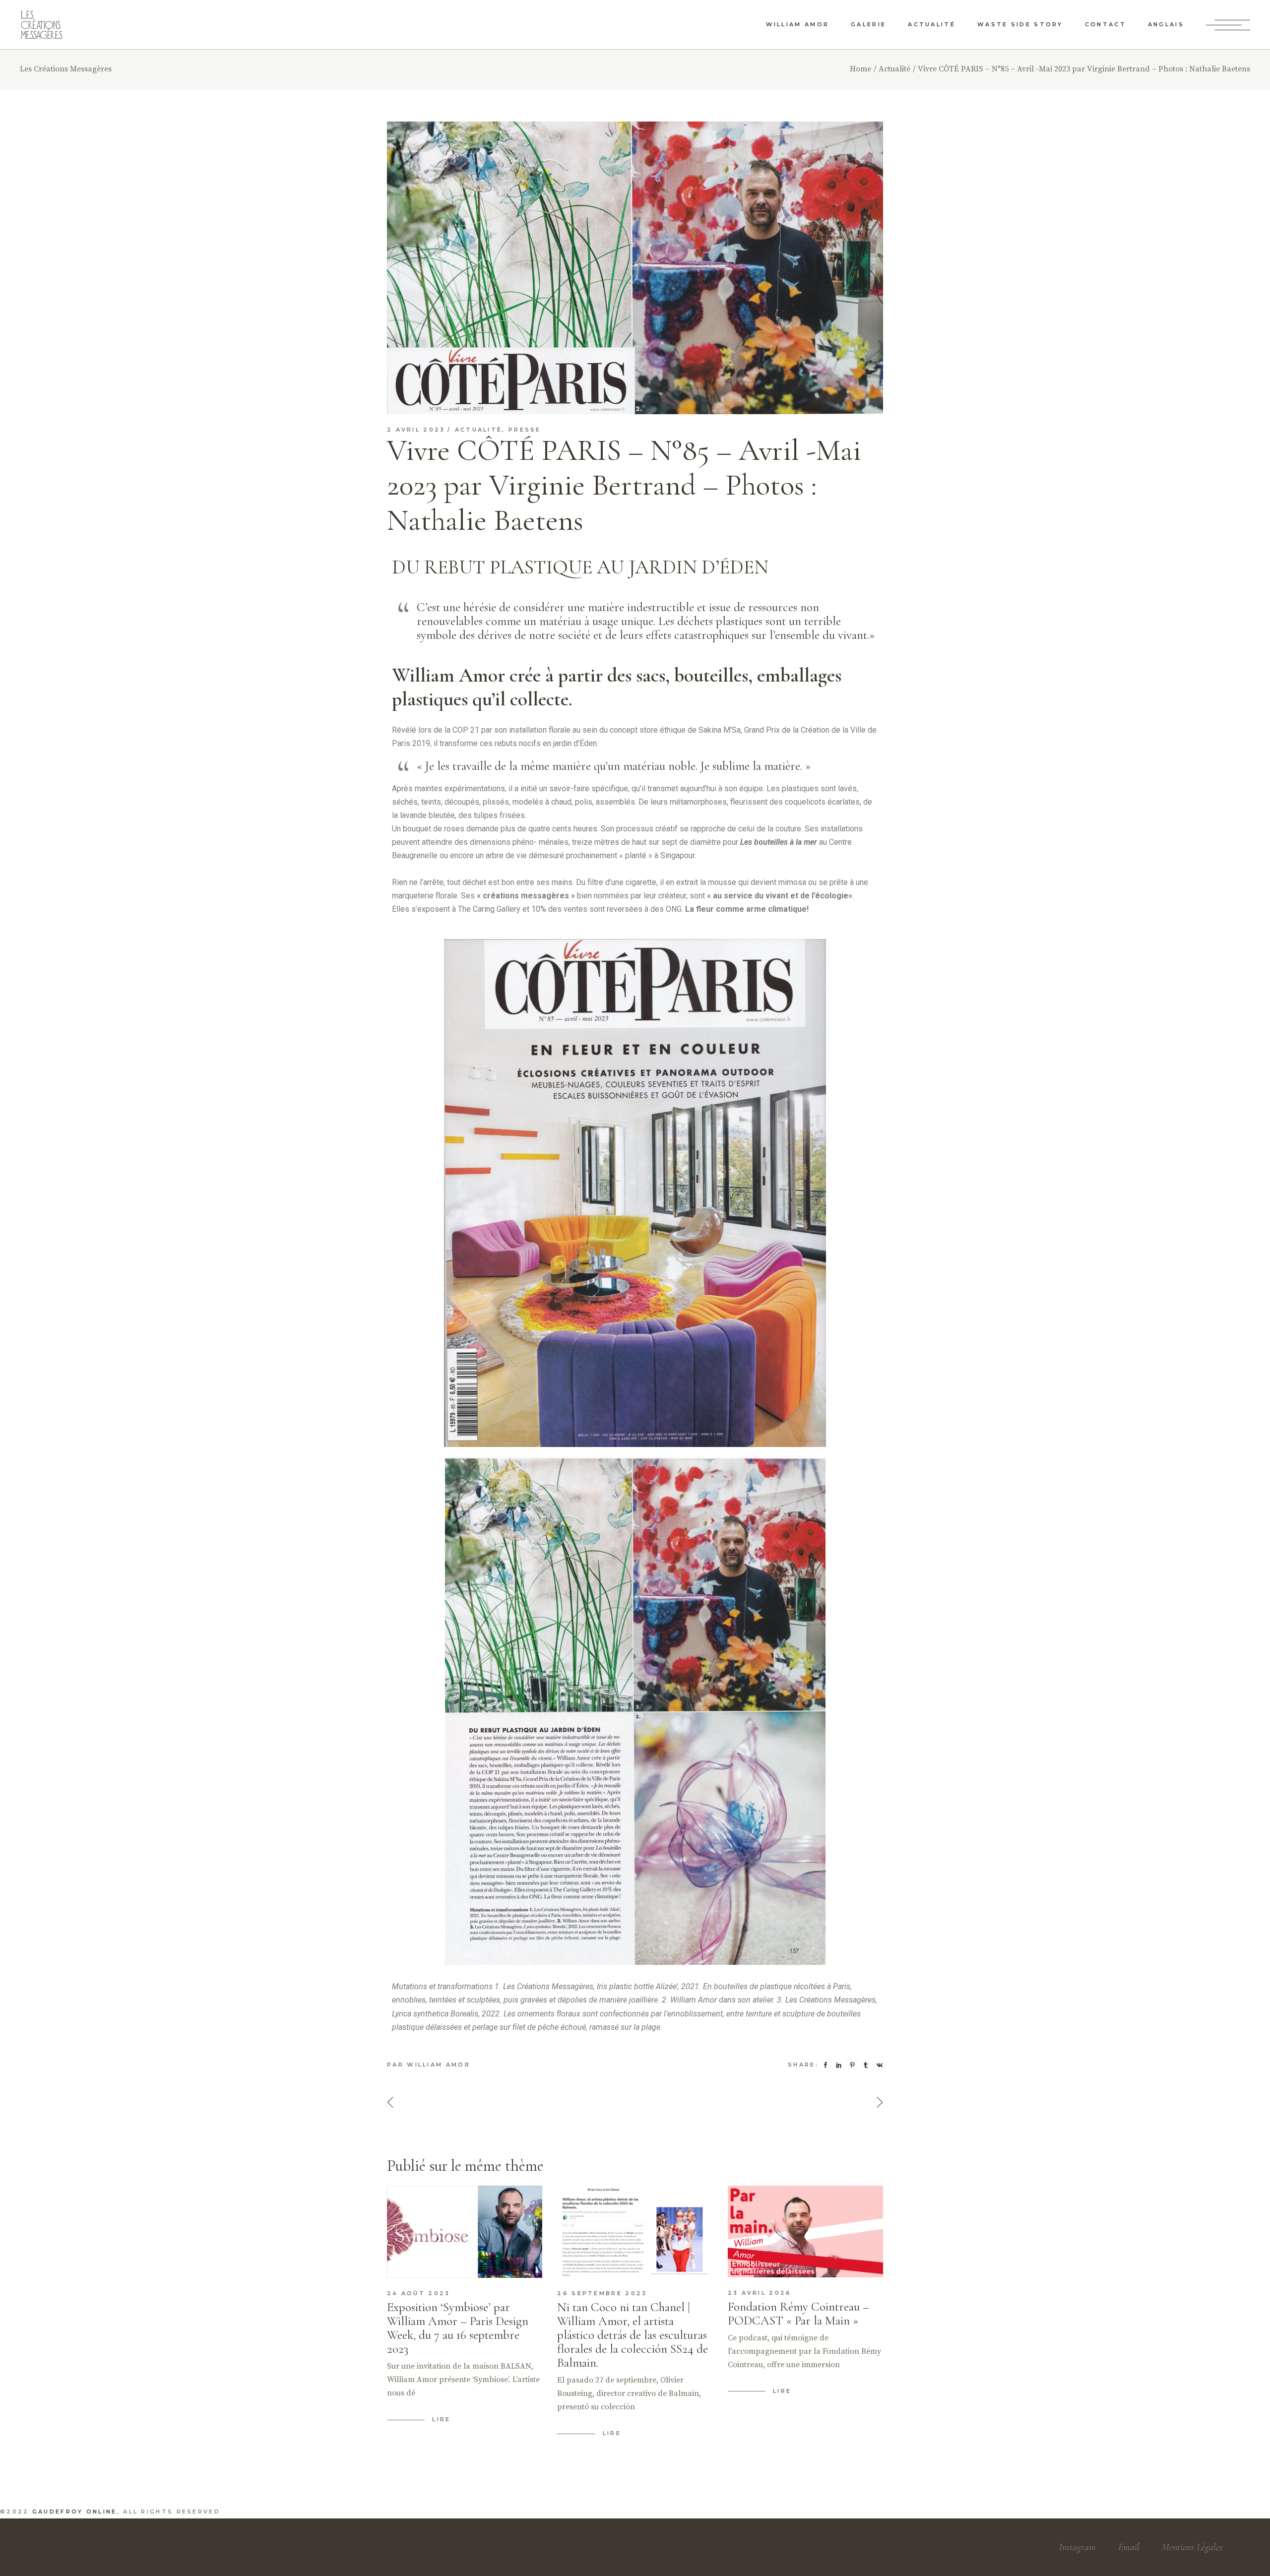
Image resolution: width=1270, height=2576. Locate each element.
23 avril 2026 (760, 2293)
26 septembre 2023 (602, 2293)
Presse (525, 430)
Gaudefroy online (75, 2512)
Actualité (894, 69)
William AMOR (439, 2065)
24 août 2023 (419, 2293)
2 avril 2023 (416, 430)
